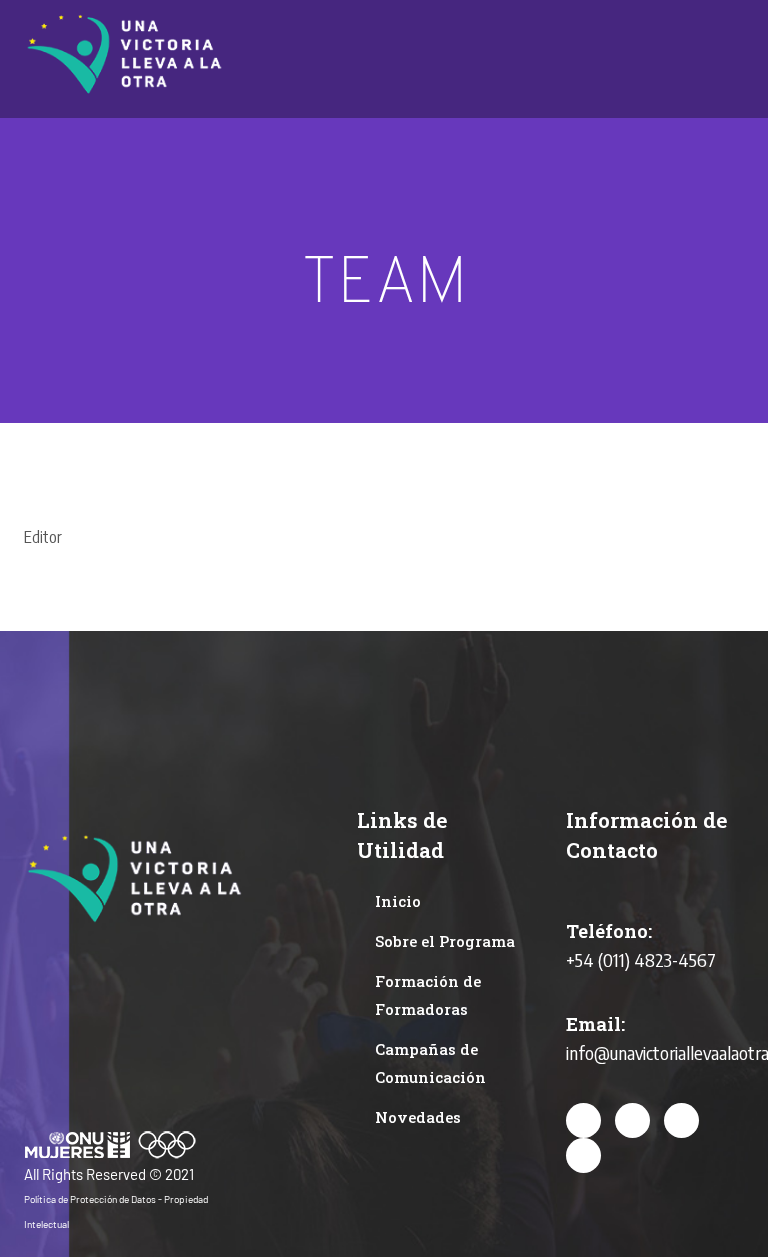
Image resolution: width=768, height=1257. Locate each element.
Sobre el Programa (445, 941)
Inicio (398, 901)
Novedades (418, 1117)
